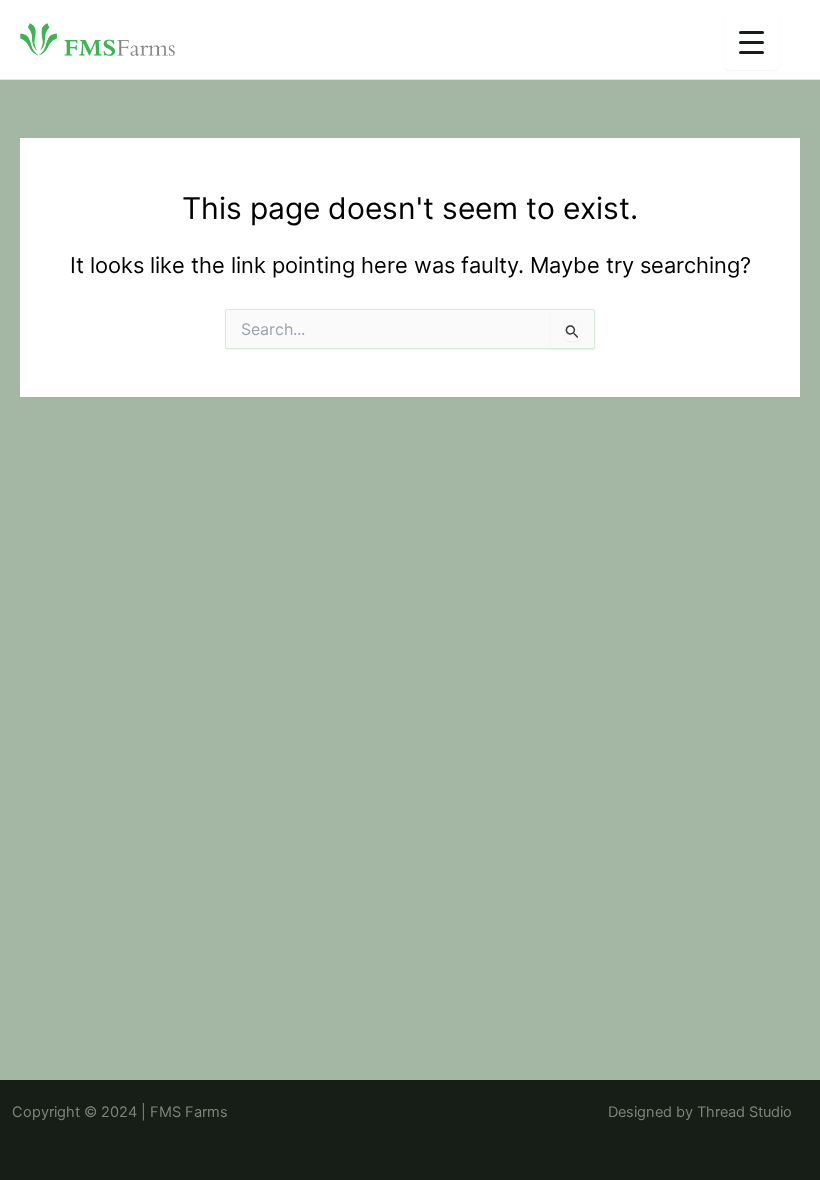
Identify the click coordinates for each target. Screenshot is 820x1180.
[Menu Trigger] (751, 42)
